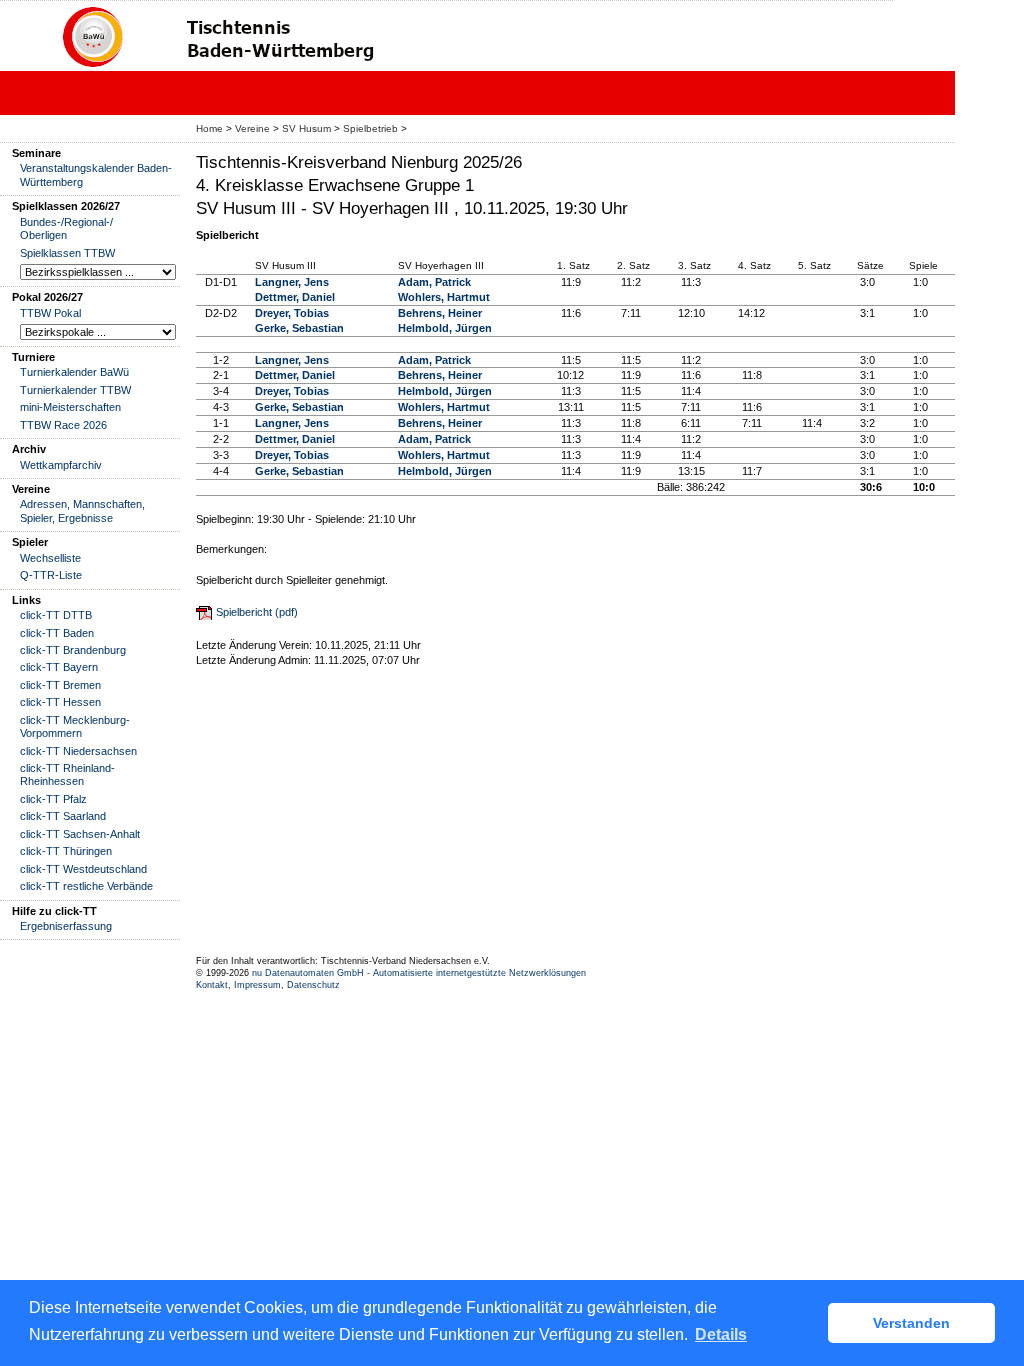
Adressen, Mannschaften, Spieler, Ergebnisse (82, 510)
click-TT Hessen (60, 702)
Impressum (257, 985)
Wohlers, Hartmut (444, 297)
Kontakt (212, 985)
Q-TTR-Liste (51, 575)
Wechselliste (50, 558)
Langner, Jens (292, 282)
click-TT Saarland (63, 816)
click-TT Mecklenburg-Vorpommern (75, 726)
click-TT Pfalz (53, 799)
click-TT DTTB (56, 615)
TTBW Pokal (50, 313)
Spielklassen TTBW (67, 253)
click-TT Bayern (59, 667)
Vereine (252, 128)
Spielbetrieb (370, 128)
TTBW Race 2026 (63, 425)
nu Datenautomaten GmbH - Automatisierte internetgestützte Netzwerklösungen (419, 973)
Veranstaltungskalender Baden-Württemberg (96, 174)
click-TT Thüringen (66, 851)
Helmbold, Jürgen (445, 328)
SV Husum (306, 128)
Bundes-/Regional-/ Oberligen (66, 228)
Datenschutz (313, 985)
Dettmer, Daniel (295, 297)
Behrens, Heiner (440, 313)
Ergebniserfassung (66, 926)
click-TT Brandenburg (73, 650)
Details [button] (721, 1334)
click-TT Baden (57, 633)
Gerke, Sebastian (299, 328)
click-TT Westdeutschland (83, 869)
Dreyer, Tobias (292, 313)
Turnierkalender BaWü (74, 372)
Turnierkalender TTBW (75, 390)
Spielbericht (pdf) (257, 612)
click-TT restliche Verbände (86, 886)
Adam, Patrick (434, 282)
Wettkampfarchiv (61, 465)
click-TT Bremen (60, 685)
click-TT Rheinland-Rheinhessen (67, 774)
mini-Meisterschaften (70, 407)
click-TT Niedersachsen (78, 751)
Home (209, 128)
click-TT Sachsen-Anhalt (80, 834)
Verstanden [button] (911, 1323)
